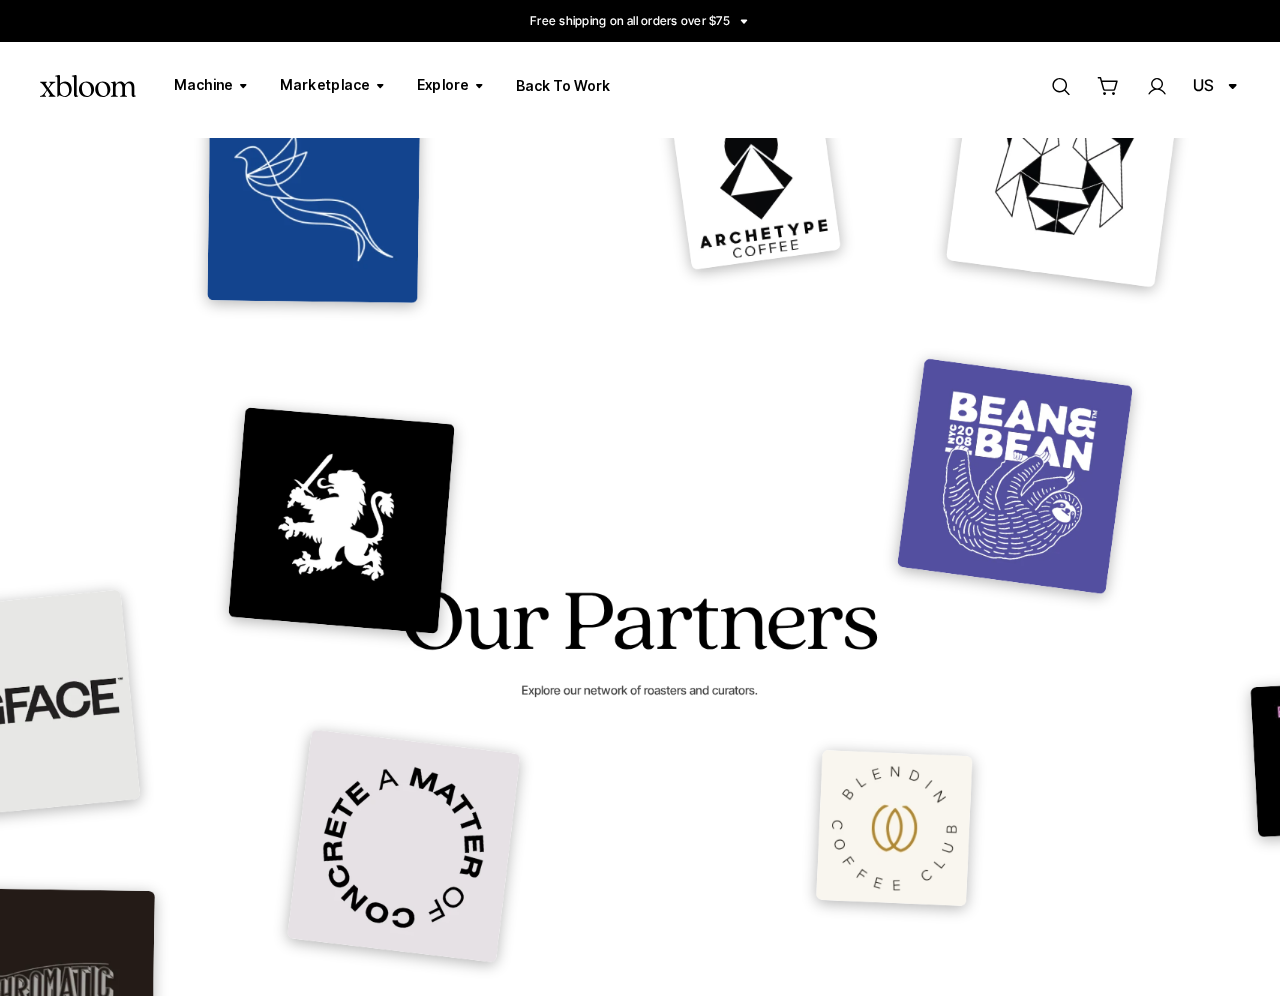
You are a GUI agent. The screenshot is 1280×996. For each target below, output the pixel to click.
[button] (1108, 86)
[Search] (1060, 86)
